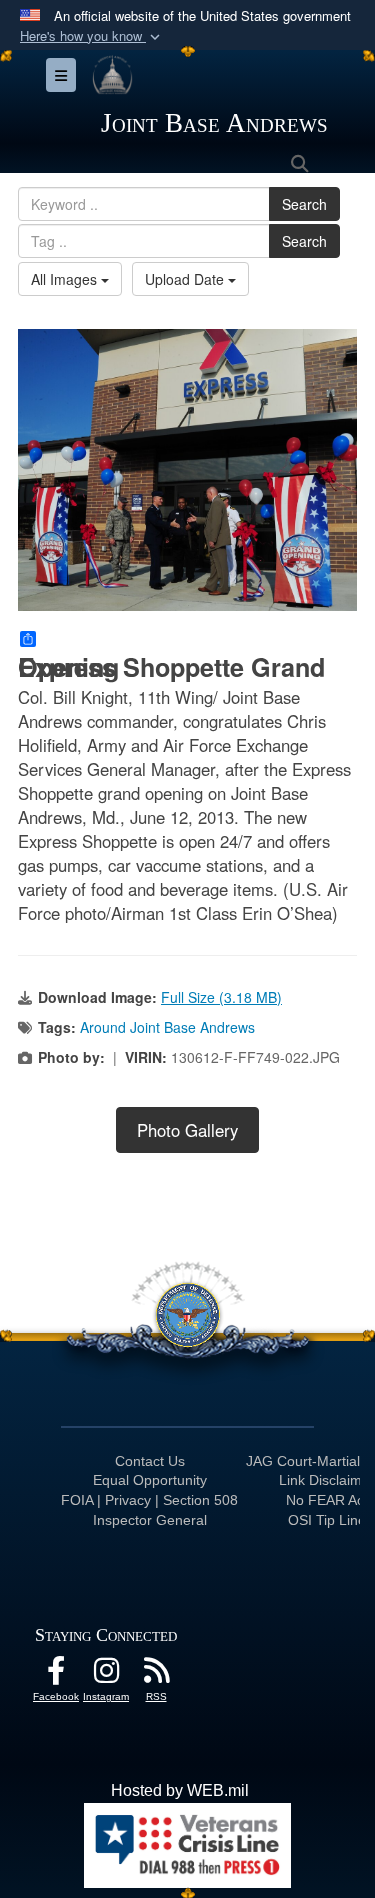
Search (304, 204)
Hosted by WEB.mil (180, 1790)
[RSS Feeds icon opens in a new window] (156, 1675)
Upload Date (186, 279)
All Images (66, 279)
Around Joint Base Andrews (167, 1027)
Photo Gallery (187, 1130)
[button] (92, 36)
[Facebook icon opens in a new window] (56, 1675)
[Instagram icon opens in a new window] (106, 1675)
